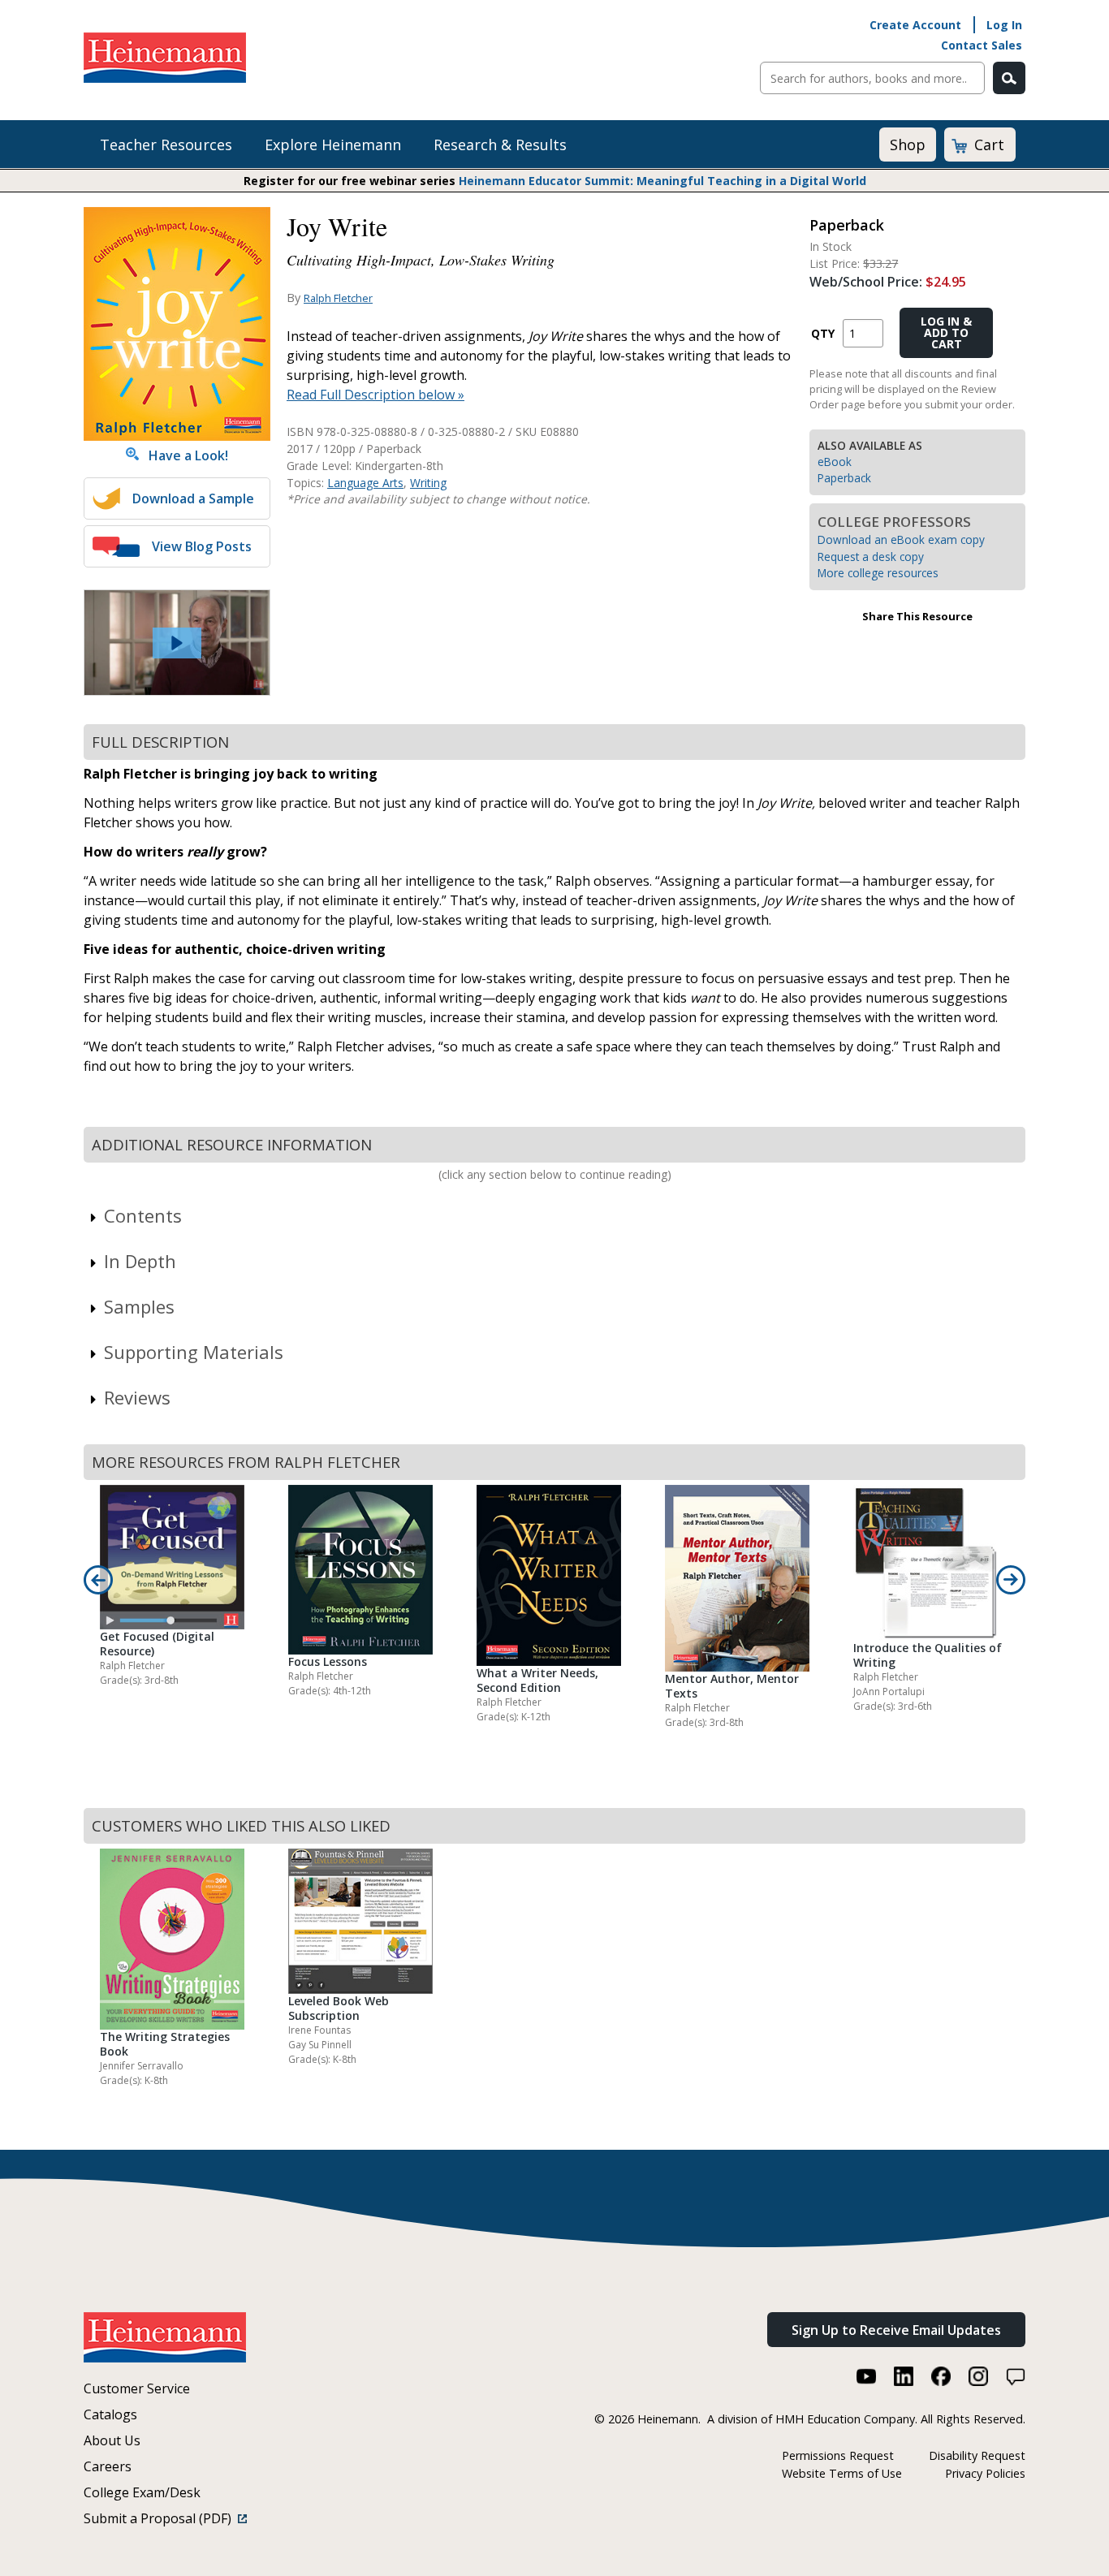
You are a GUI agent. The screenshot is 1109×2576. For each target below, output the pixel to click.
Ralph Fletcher (338, 298)
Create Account (915, 25)
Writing (428, 483)
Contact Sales (982, 45)
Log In (1004, 25)
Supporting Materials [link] (194, 1352)
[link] (177, 643)
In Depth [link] (140, 1261)
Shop (908, 145)
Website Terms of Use (842, 2473)
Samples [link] (139, 1306)
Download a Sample (193, 498)
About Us (112, 2440)
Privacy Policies (985, 2473)
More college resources (878, 573)
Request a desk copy (871, 557)
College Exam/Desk (142, 2492)
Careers (108, 2466)
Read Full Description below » (375, 395)
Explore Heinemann (333, 145)
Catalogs (110, 2414)
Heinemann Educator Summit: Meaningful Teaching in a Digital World (662, 181)
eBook (835, 462)
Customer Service (137, 2388)
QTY (823, 333)
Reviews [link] (137, 1397)
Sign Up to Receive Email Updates (896, 2330)
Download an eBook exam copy (901, 539)
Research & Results (500, 145)
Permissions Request (838, 2455)
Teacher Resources (166, 145)
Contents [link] (143, 1215)
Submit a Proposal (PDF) (161, 2518)
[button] (177, 643)
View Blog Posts (202, 546)
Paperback (844, 478)
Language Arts (365, 483)
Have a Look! (183, 455)
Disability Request (977, 2455)
